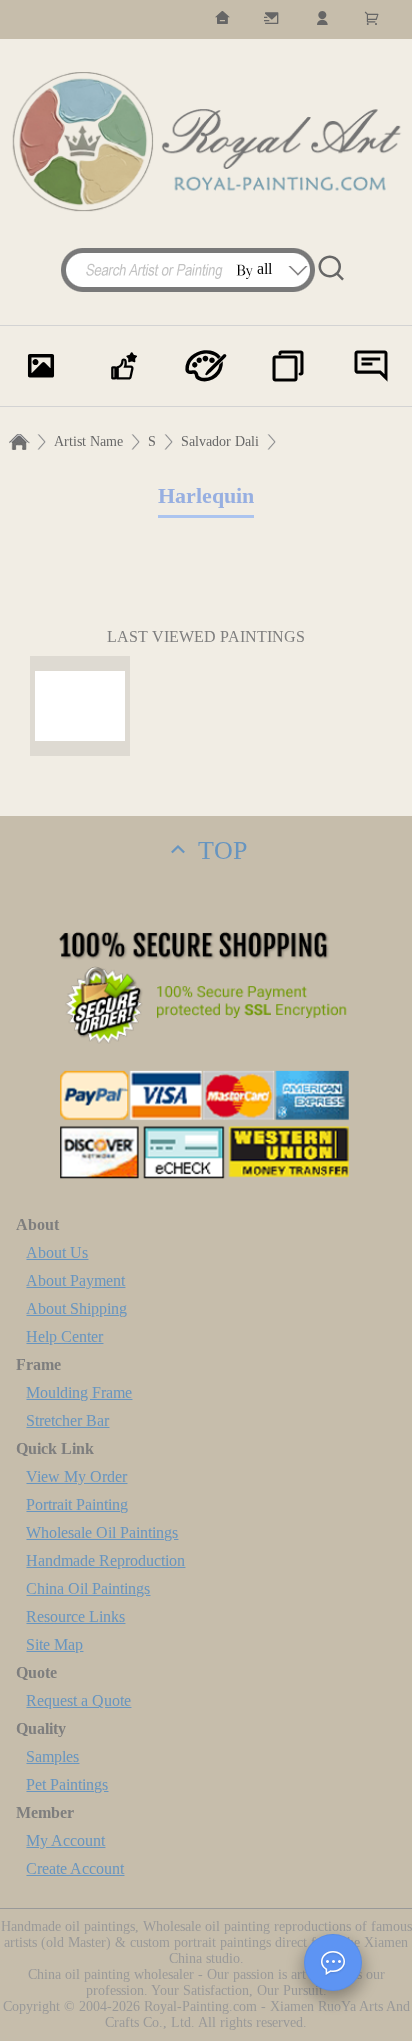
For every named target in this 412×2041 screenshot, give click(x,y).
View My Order (76, 1476)
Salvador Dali (220, 441)
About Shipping (76, 1308)
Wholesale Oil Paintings (102, 1532)
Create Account (75, 1868)
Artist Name (88, 441)
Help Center (64, 1336)
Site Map (54, 1644)
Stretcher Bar (67, 1420)
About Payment (75, 1280)
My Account (65, 1840)
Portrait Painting (77, 1504)
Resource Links (75, 1616)
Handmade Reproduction (105, 1560)
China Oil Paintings (88, 1588)
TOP (219, 850)
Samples (52, 1756)
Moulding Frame (79, 1392)
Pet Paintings (67, 1784)
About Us (57, 1252)
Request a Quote (78, 1700)
